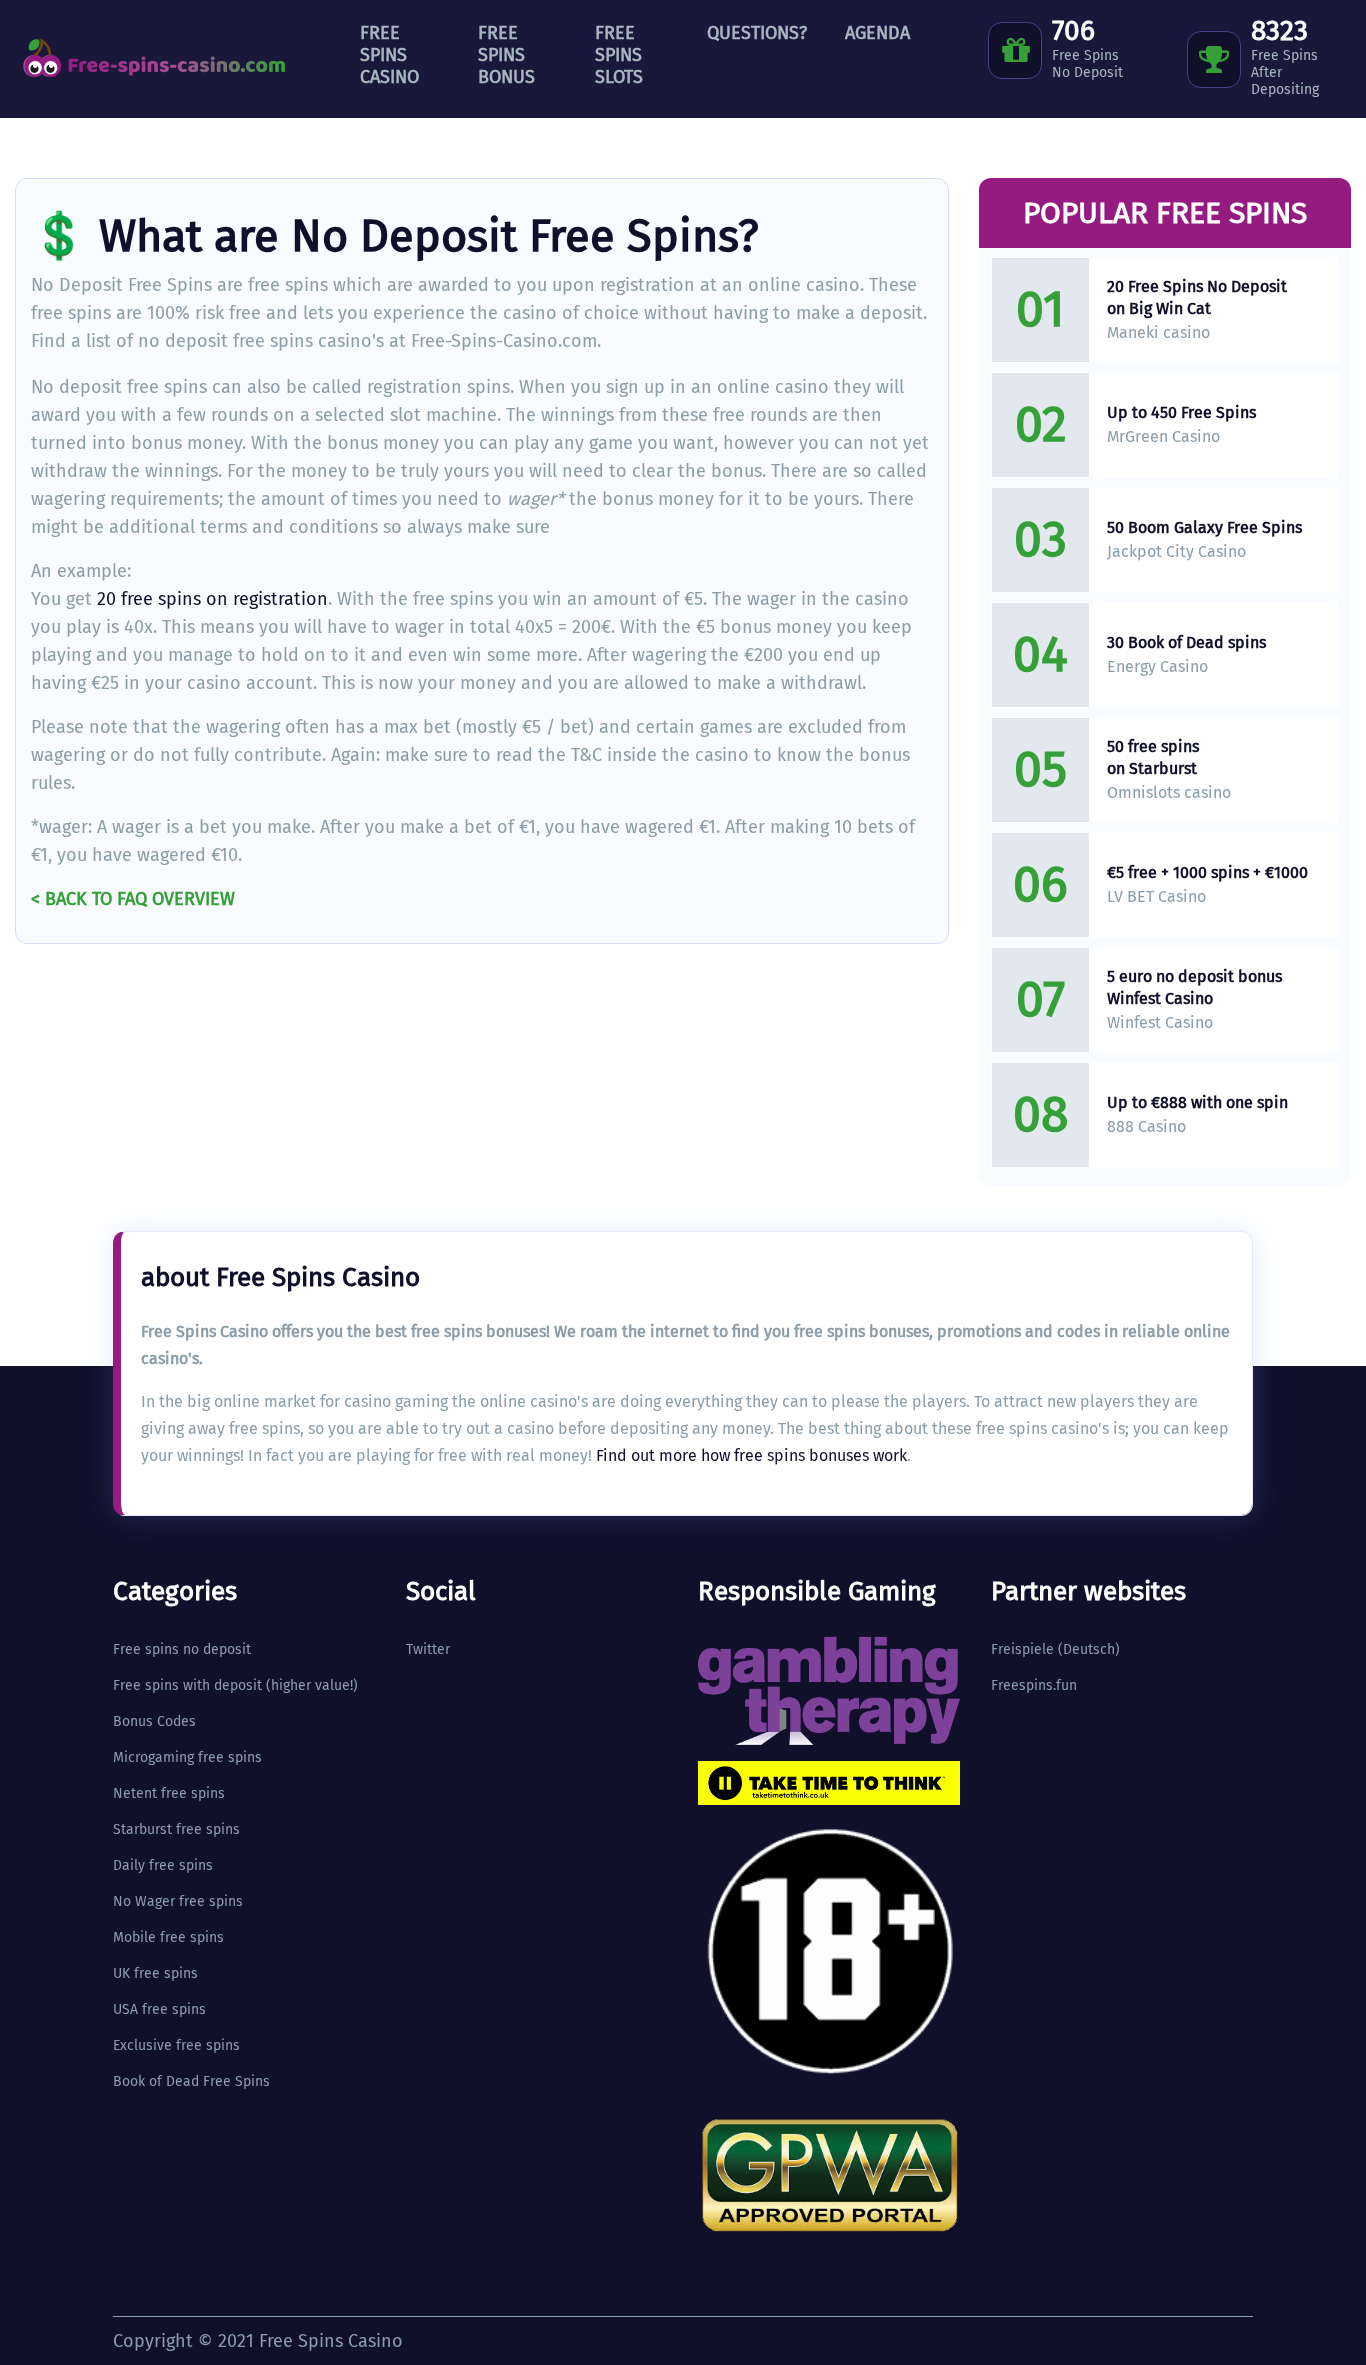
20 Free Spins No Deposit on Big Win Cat (1197, 297)
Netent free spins (169, 1793)
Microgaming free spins (187, 1757)
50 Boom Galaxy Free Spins (1204, 527)
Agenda (877, 33)
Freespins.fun (1034, 1685)
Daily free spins (163, 1865)
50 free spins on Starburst (1153, 757)
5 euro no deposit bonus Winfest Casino (1194, 987)
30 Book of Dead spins (1186, 642)
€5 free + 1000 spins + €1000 (1207, 872)
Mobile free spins (168, 1937)
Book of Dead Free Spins (191, 2081)
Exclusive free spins (176, 2045)
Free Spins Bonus (506, 55)
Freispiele (1022, 1649)
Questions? (757, 33)
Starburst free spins (176, 1829)
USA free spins (159, 2009)
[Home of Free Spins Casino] (155, 59)
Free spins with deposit (187, 1685)
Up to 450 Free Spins (1181, 412)
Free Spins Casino (389, 55)
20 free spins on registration (212, 599)
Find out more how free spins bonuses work (751, 1455)
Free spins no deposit (182, 1649)
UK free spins (155, 1973)
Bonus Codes (154, 1721)
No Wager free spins (178, 1901)
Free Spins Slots (619, 55)
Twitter (428, 1649)
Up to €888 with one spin (1197, 1102)
